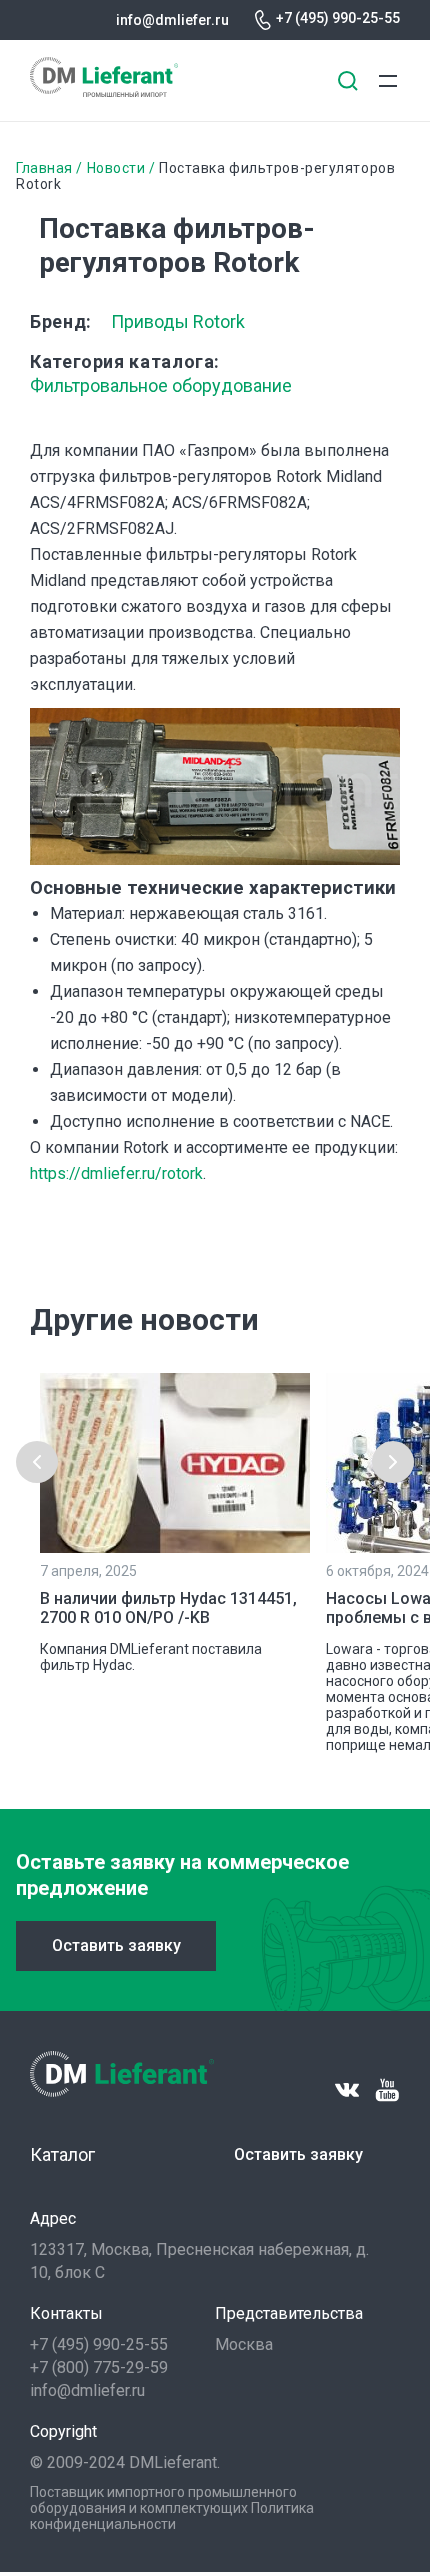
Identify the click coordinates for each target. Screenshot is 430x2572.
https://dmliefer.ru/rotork (116, 1173)
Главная (44, 168)
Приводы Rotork (178, 321)
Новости (116, 168)
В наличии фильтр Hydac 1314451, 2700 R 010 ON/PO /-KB (168, 1608)
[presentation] (37, 1462)
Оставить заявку (116, 1945)
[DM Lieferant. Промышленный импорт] (104, 91)
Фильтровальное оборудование (161, 385)
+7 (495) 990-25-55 (338, 18)
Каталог (62, 2154)
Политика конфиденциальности (172, 2516)
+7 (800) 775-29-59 (99, 2367)
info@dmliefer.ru (172, 20)
